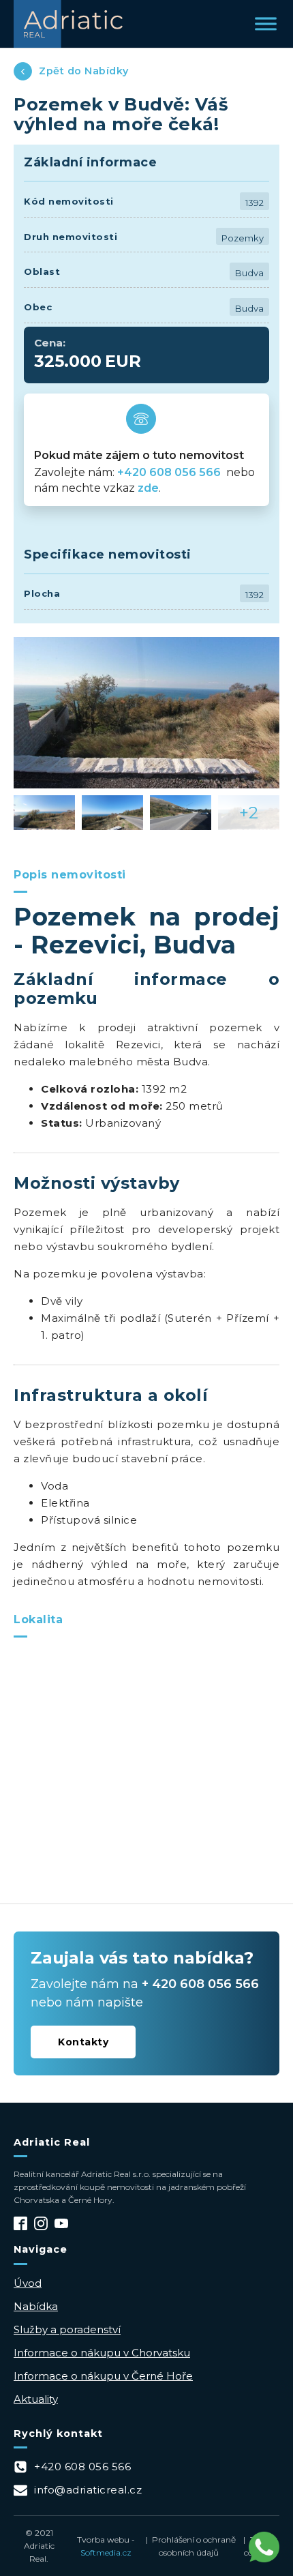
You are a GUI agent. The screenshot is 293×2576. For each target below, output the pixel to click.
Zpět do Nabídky (84, 71)
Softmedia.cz (106, 2552)
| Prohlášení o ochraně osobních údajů (189, 2546)
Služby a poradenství (67, 2329)
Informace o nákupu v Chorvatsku (102, 2353)
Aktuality (36, 2399)
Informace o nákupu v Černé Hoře (103, 2376)
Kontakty (83, 2042)
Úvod (28, 2283)
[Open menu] (266, 24)
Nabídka (36, 2306)
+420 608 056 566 (170, 472)
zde (148, 488)
